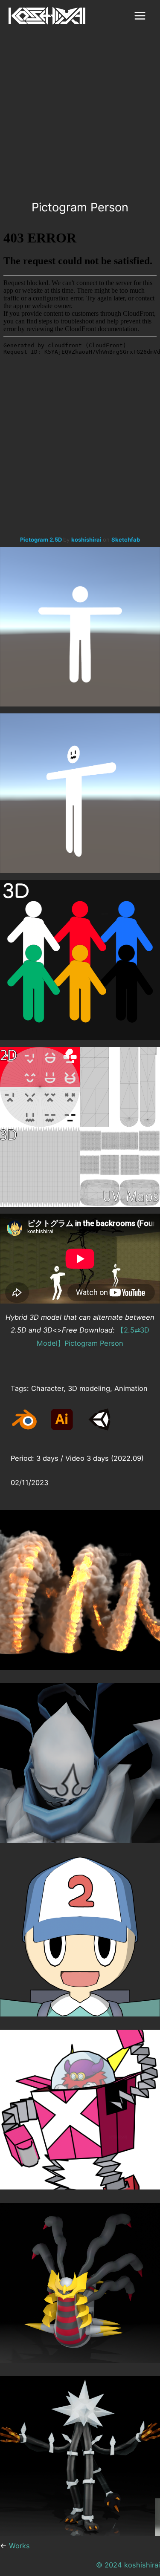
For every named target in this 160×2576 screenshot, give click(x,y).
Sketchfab (126, 539)
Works (19, 2546)
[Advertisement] (80, 116)
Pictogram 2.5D (42, 539)
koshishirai (87, 539)
